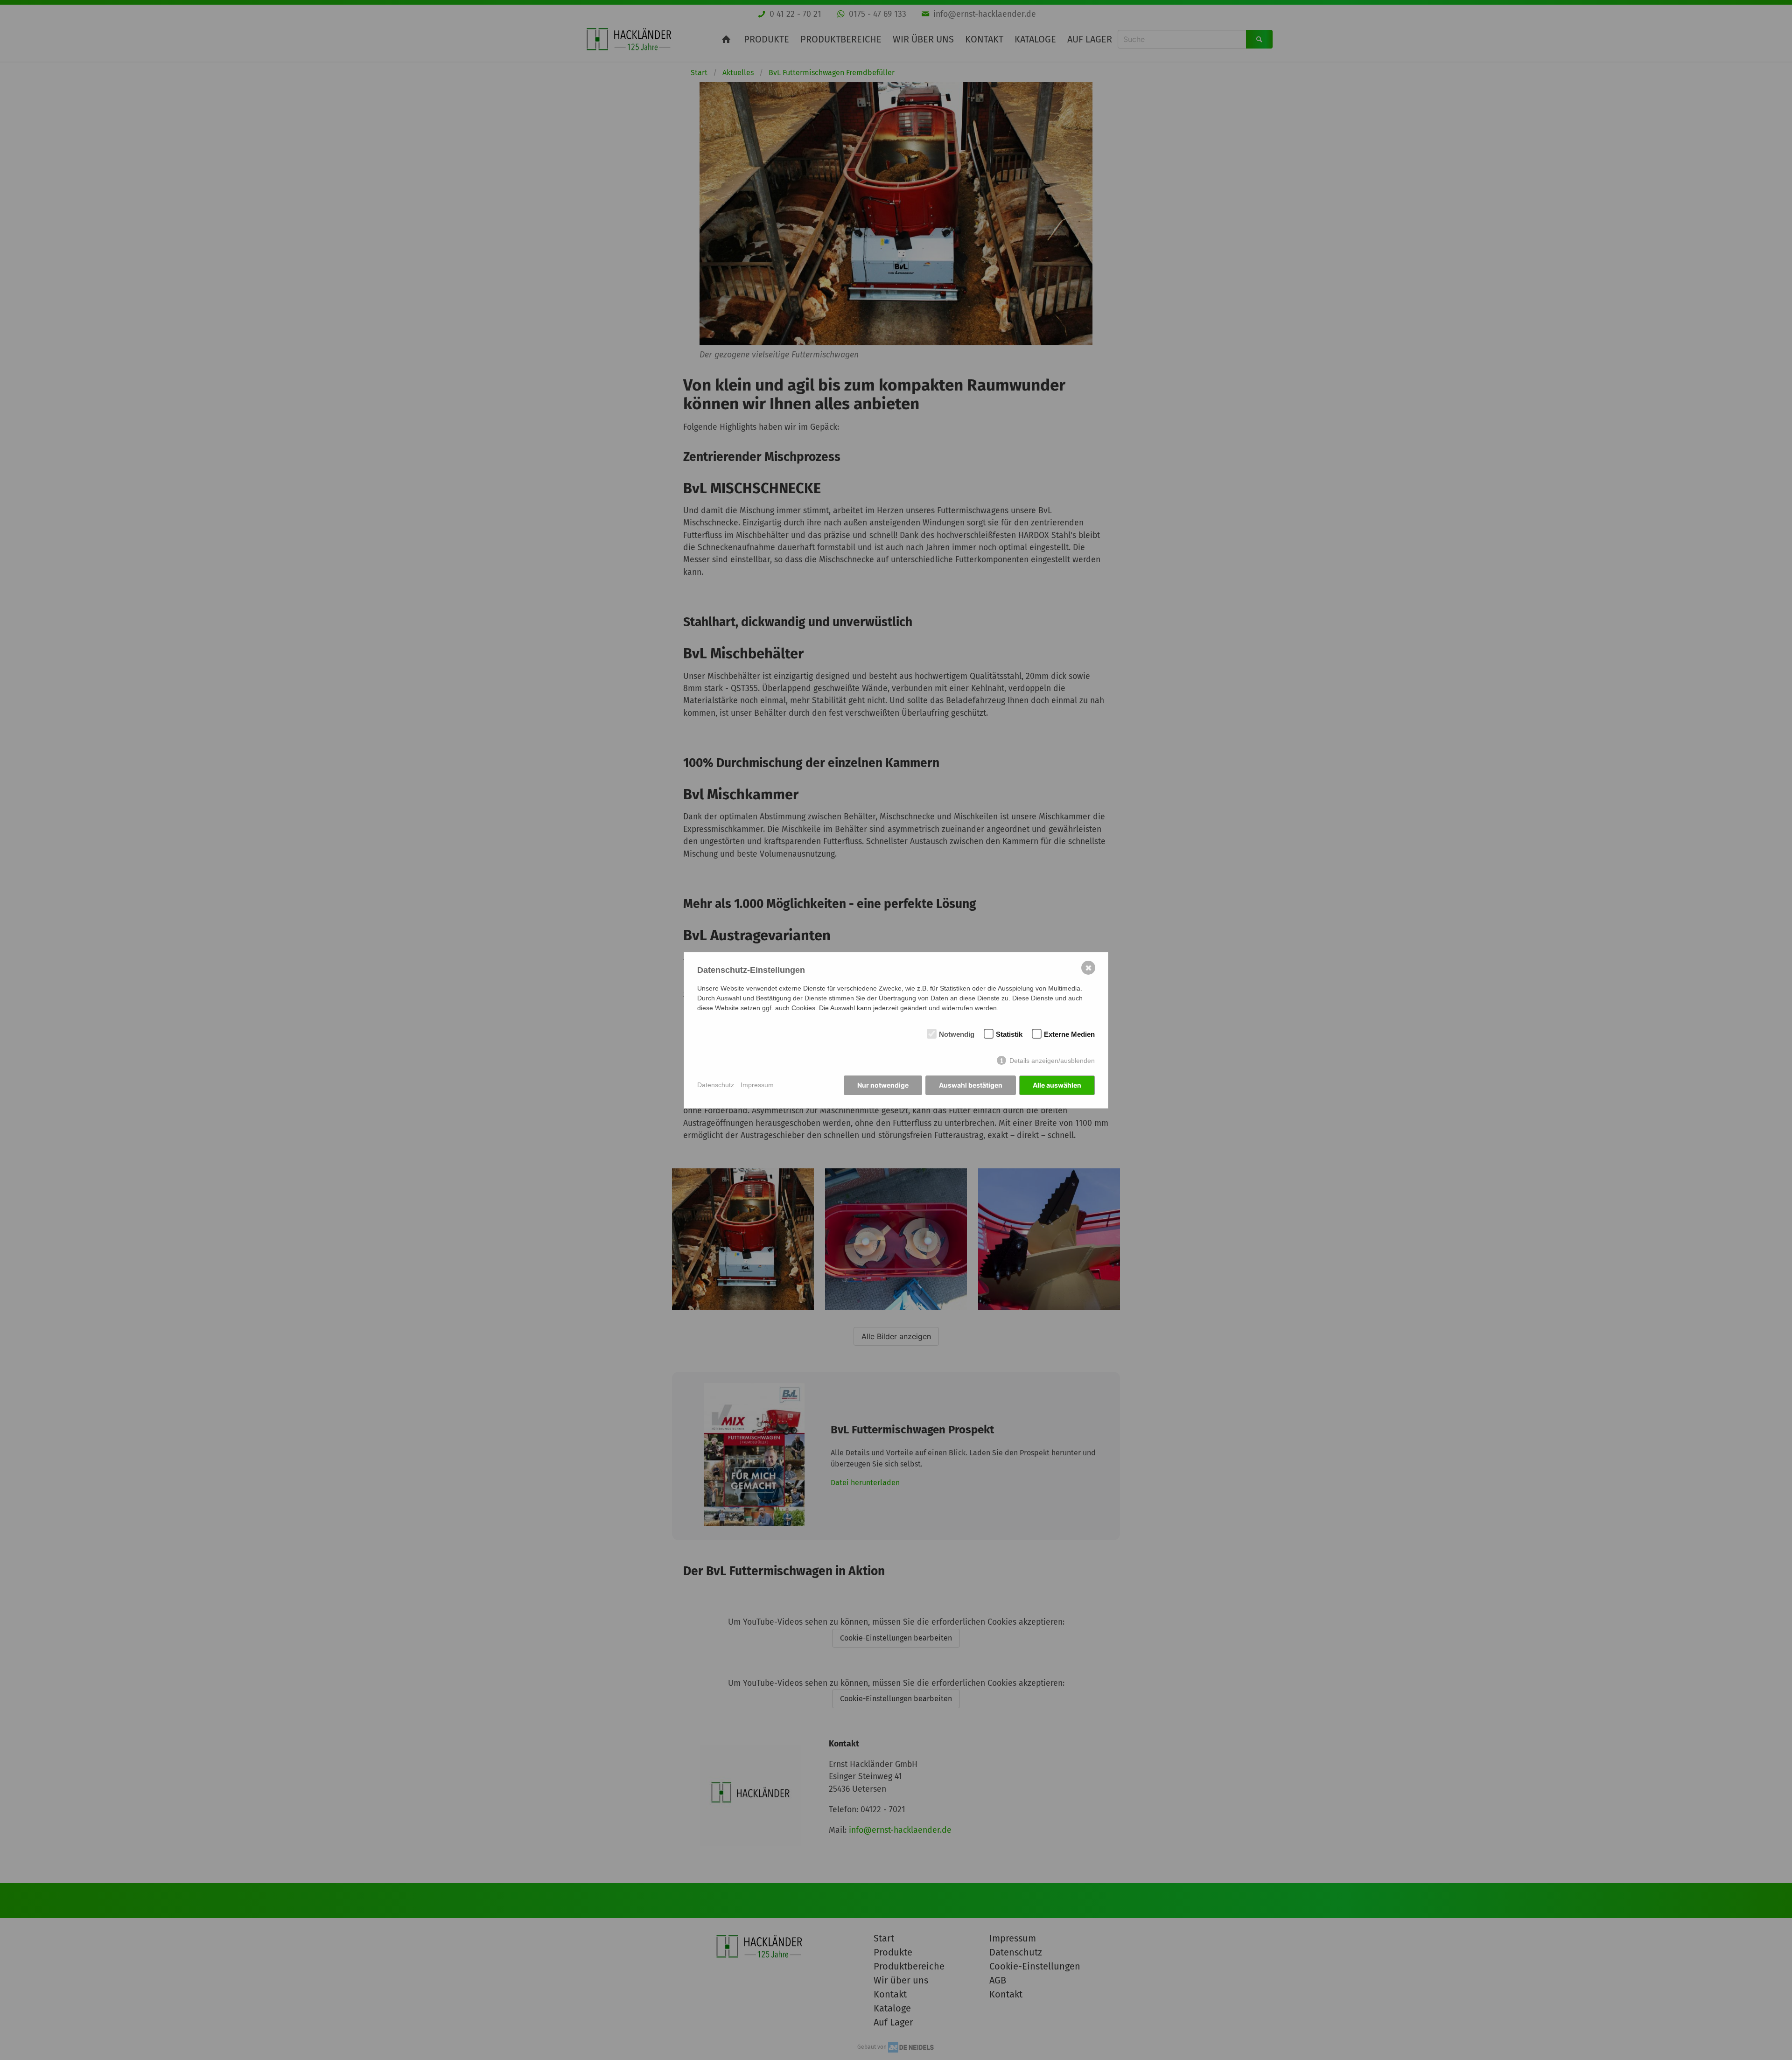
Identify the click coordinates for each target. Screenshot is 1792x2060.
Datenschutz (716, 1085)
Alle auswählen (1057, 1085)
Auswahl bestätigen (971, 1085)
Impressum (757, 1085)
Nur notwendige (883, 1085)
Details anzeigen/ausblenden (1052, 1061)
